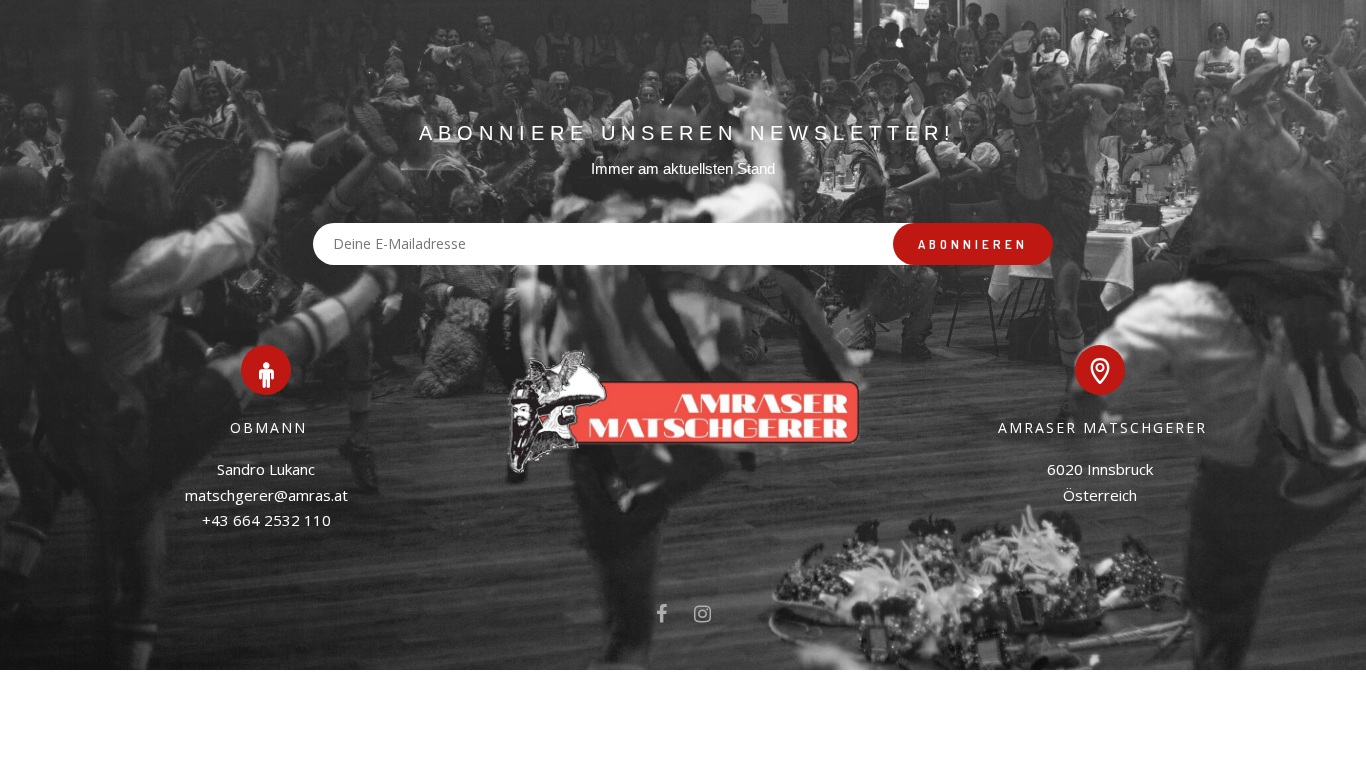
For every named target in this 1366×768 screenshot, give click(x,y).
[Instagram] (702, 618)
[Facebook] (661, 618)
